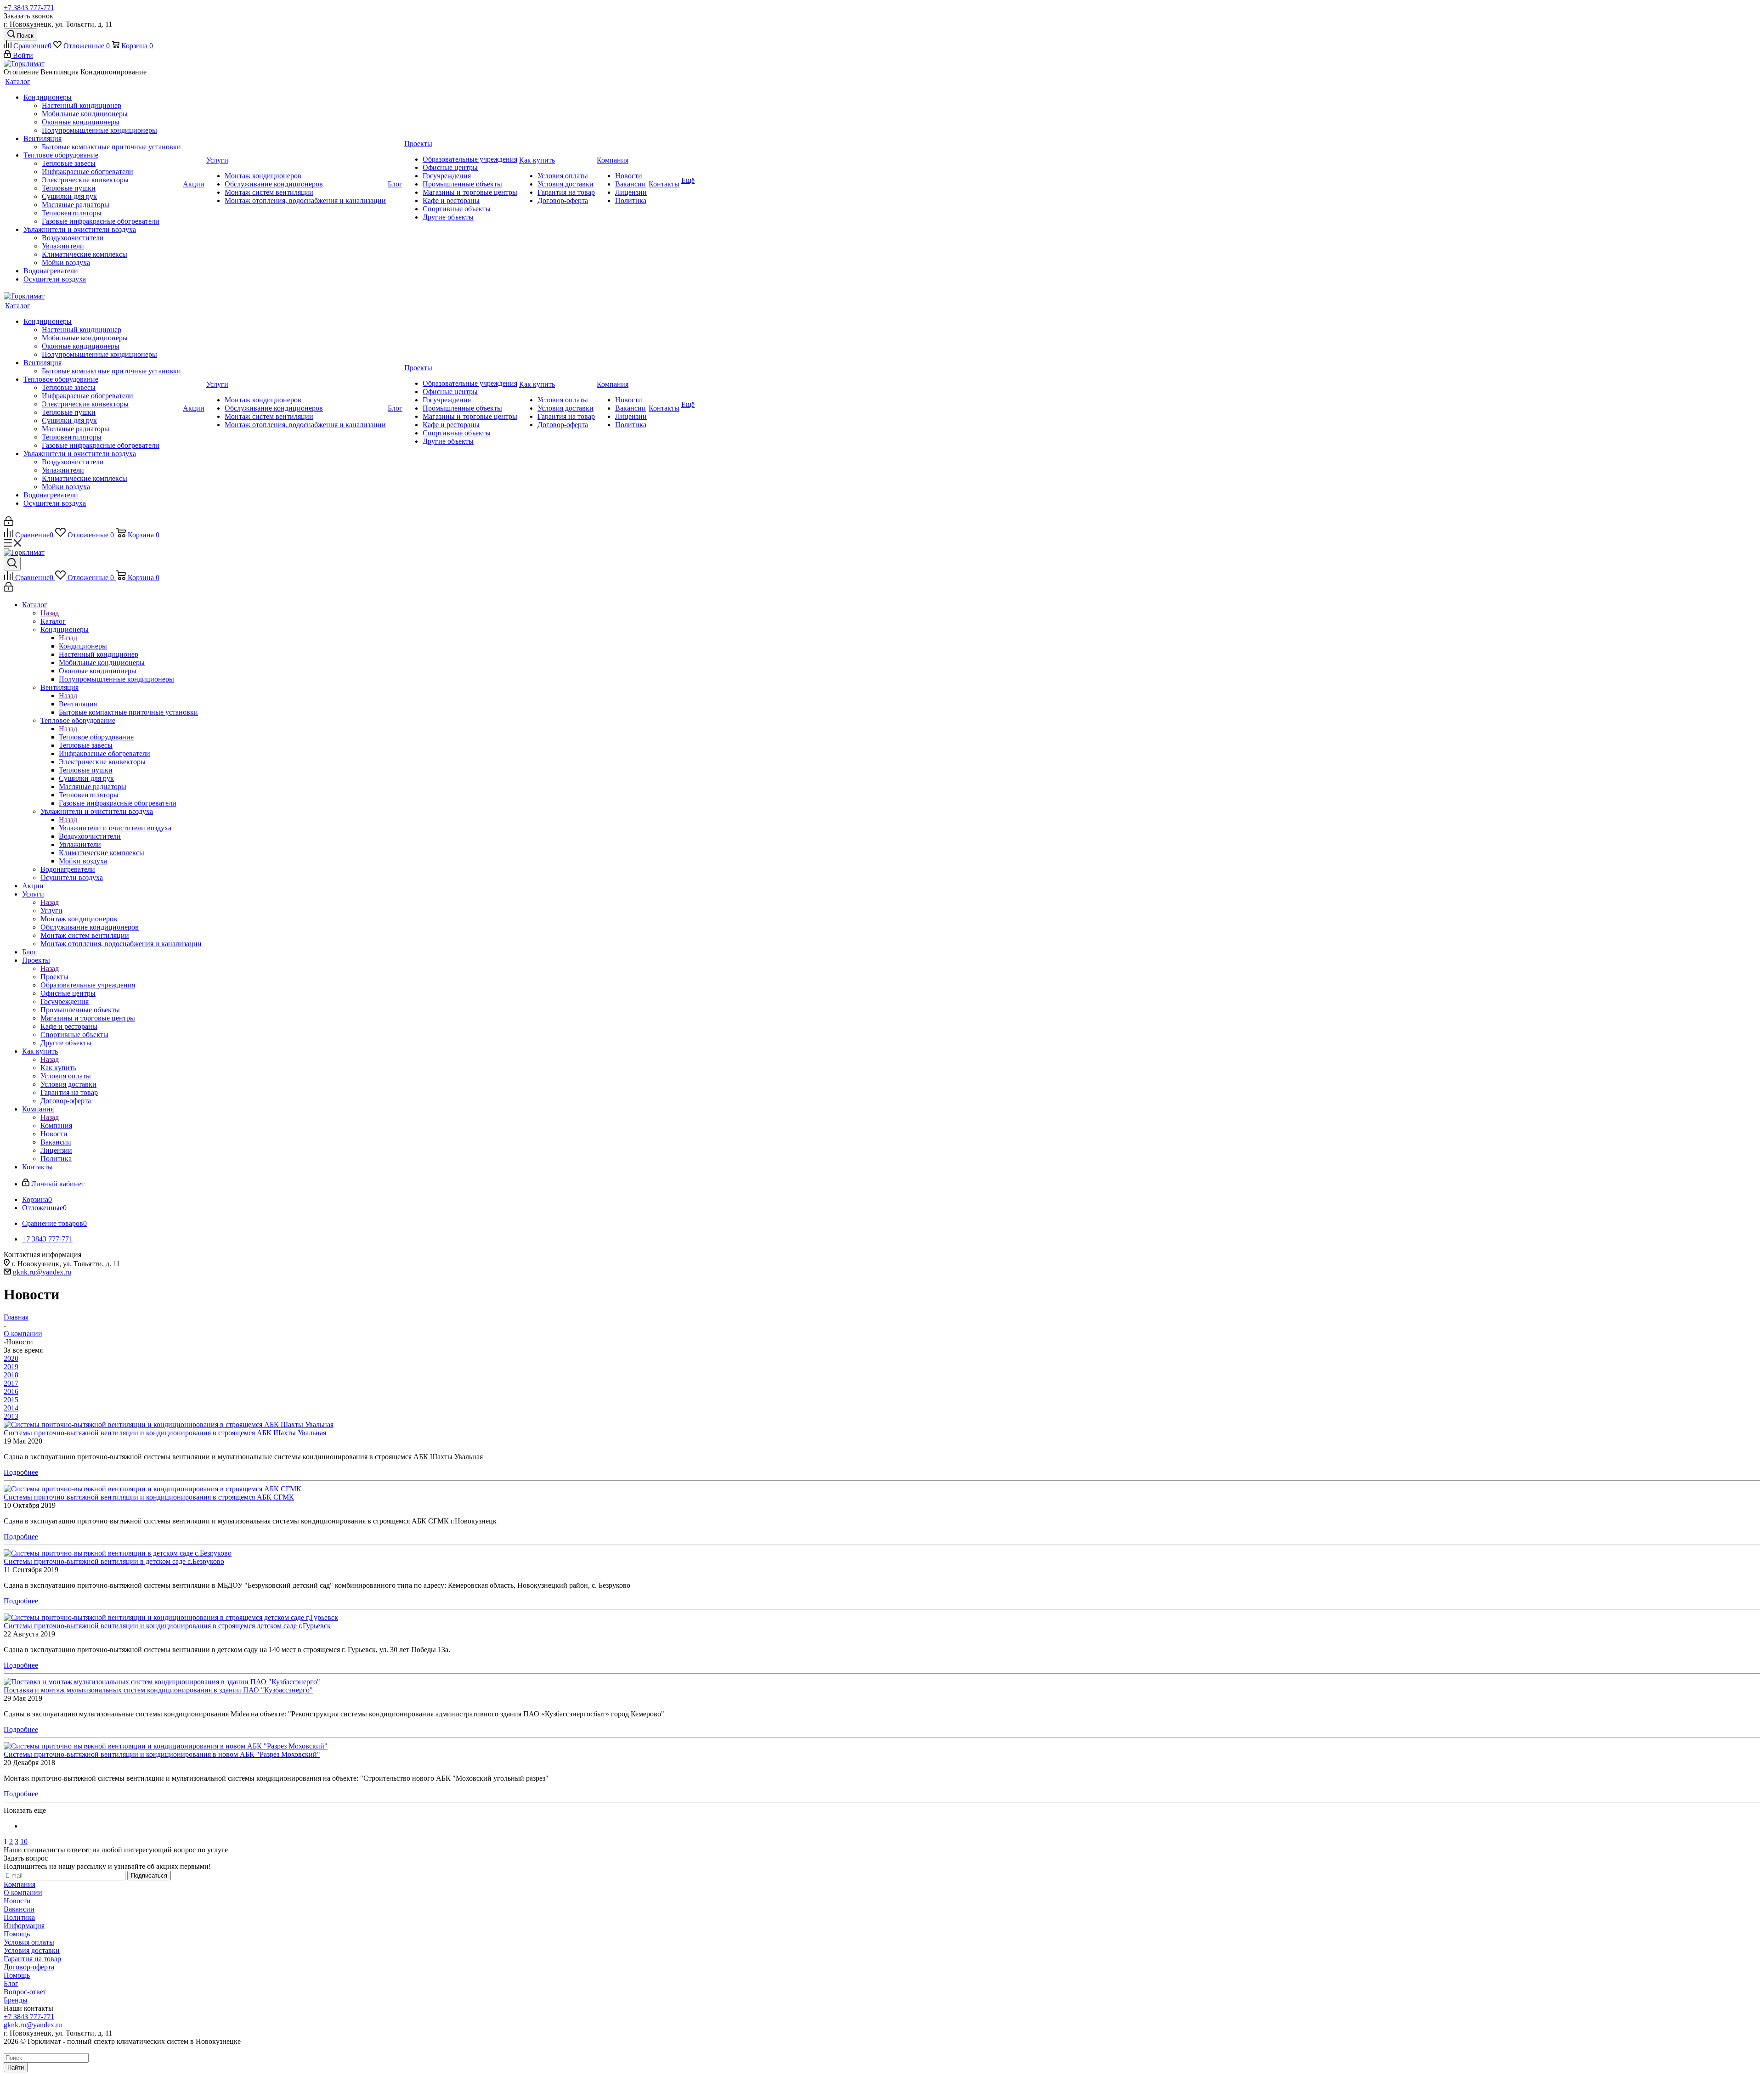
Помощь (17, 1934)
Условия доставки (32, 1950)
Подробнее (21, 1472)
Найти (16, 2068)
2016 (11, 1391)
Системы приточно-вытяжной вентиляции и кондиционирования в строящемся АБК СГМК (149, 1497)
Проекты (54, 977)
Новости (17, 1901)
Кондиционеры (83, 646)
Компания (56, 1125)
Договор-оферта (29, 1967)
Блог (11, 1983)
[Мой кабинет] (8, 523)
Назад (50, 613)
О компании (23, 1893)
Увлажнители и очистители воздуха (115, 828)
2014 (11, 1408)
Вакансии (19, 1909)
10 (24, 1842)
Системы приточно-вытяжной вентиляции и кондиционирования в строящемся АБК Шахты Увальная (165, 1433)
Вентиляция (78, 704)
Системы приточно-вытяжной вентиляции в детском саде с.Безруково (114, 1561)
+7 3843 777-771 (29, 8)
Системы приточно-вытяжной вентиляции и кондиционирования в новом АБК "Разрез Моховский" (162, 1754)
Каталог (53, 621)
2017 (11, 1383)
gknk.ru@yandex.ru (42, 1272)
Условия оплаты (29, 1942)
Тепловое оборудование (96, 737)
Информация (24, 1926)
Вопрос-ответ (25, 1992)
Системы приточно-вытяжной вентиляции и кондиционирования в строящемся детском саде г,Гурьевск (167, 1626)
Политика (19, 1917)
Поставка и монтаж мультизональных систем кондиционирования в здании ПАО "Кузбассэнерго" (158, 1690)
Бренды (16, 2000)
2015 (11, 1400)
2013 (11, 1416)
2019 (11, 1367)
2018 (11, 1375)
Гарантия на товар (32, 1959)
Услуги (51, 911)
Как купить (58, 1068)
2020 (11, 1358)
